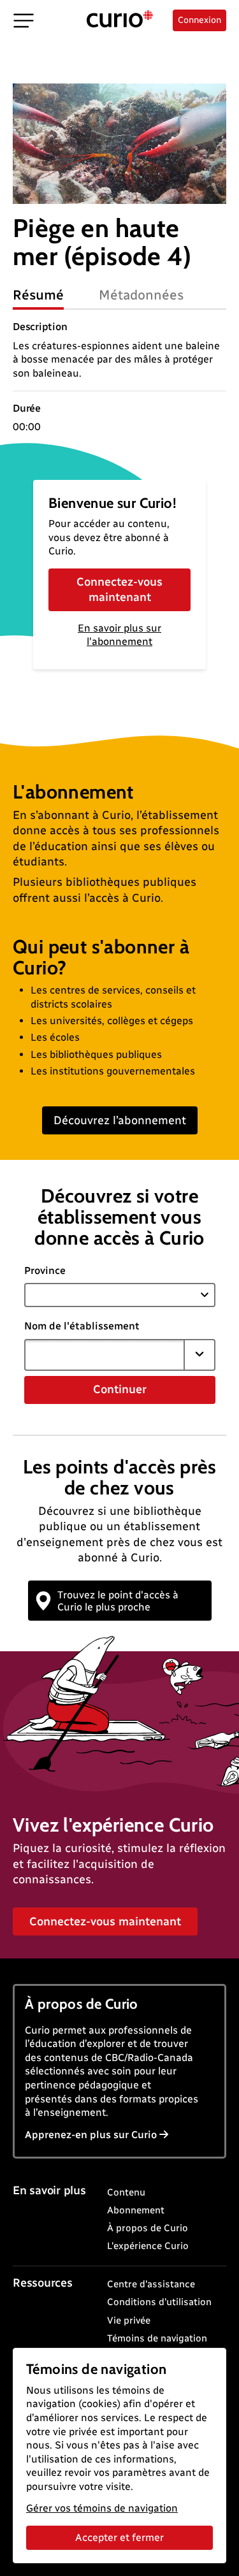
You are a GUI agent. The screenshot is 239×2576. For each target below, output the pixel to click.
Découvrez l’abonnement (120, 1120)
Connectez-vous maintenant (119, 589)
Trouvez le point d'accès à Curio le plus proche (118, 1601)
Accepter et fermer (119, 2537)
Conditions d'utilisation (159, 2302)
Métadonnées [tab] (141, 295)
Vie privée (129, 2320)
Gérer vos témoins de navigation (102, 2508)
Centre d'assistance (151, 2284)
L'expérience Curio (148, 2246)
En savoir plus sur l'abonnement (119, 635)
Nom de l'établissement (82, 1326)
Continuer (120, 1389)
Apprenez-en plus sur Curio (91, 2135)
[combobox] (105, 1355)
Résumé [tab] (38, 295)
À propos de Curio (148, 2228)
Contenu (126, 2192)
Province (45, 1270)
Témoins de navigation (157, 2338)
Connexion (199, 20)
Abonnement (136, 2210)
